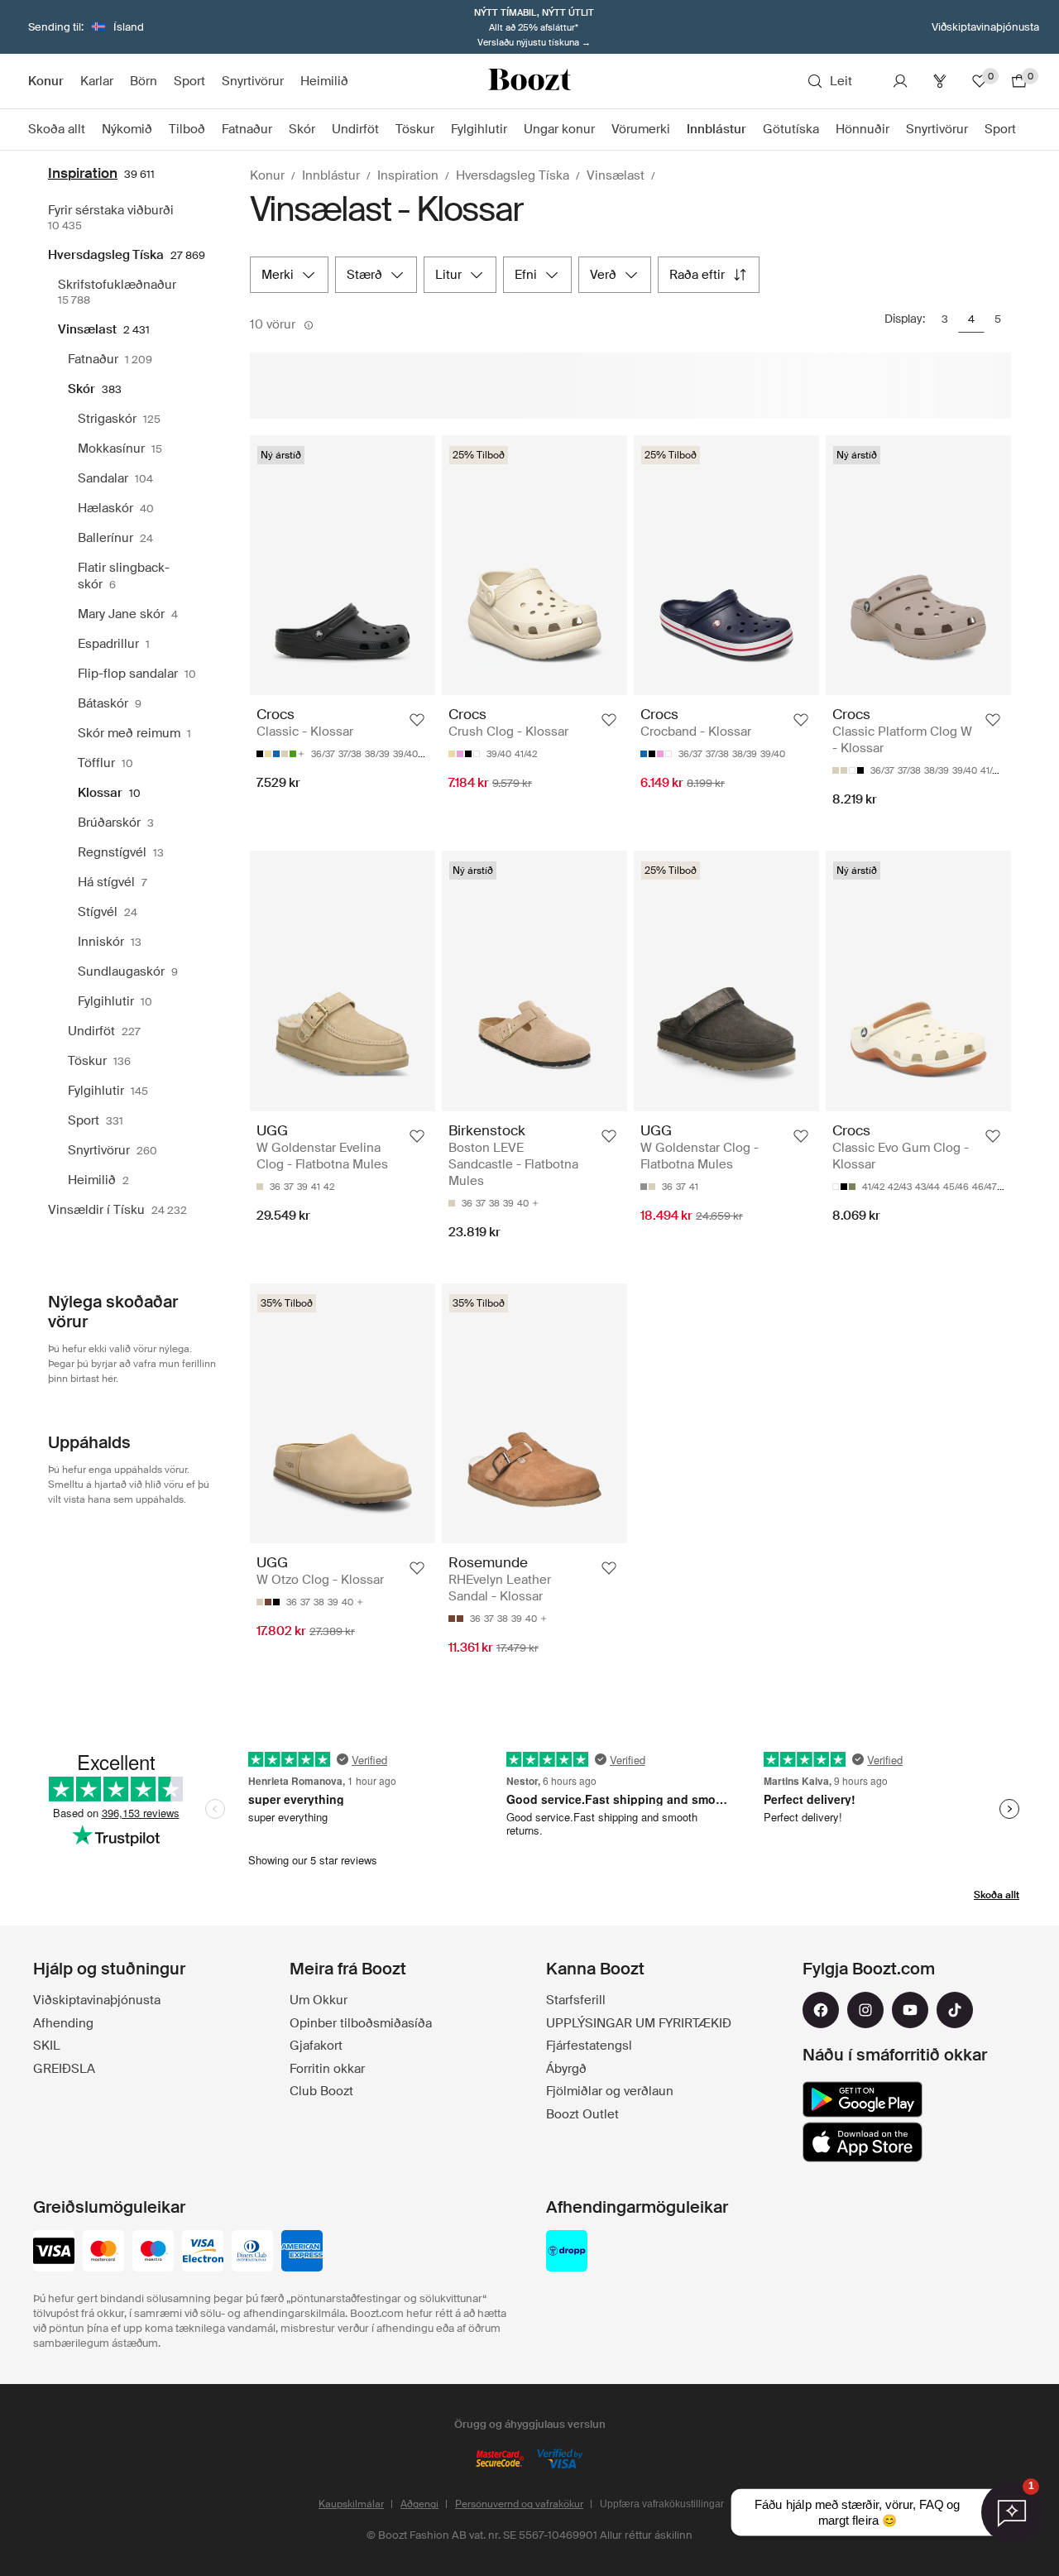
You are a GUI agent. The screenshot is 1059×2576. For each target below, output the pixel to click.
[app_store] (863, 2142)
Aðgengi (419, 2504)
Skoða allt (997, 1895)
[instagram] (865, 2010)
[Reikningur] (900, 81)
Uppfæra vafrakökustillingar (662, 2504)
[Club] (940, 81)
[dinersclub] (252, 2252)
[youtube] (910, 2010)
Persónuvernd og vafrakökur (519, 2504)
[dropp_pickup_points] (567, 2252)
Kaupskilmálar (351, 2504)
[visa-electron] (203, 2252)
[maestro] (153, 2252)
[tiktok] (955, 2010)
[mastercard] (103, 2252)
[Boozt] (529, 81)
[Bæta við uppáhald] (417, 720)
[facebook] (821, 2010)
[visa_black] (54, 2252)
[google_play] (863, 2099)
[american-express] (302, 2252)
